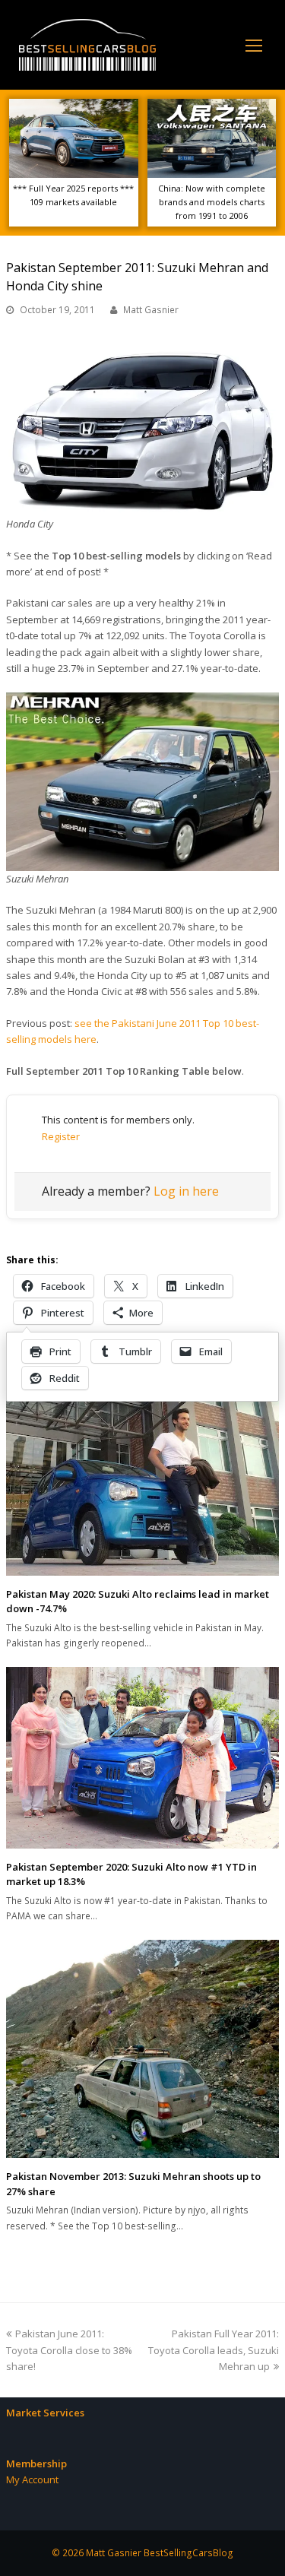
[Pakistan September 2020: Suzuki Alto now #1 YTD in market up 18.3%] (142, 1758)
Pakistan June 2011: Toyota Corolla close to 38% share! (69, 2350)
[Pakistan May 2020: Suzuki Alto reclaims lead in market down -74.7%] (142, 1484)
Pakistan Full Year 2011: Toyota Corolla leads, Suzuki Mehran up (214, 2350)
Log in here (186, 1191)
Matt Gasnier (151, 310)
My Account (32, 2479)
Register (61, 1136)
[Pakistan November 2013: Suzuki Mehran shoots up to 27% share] (142, 2049)
